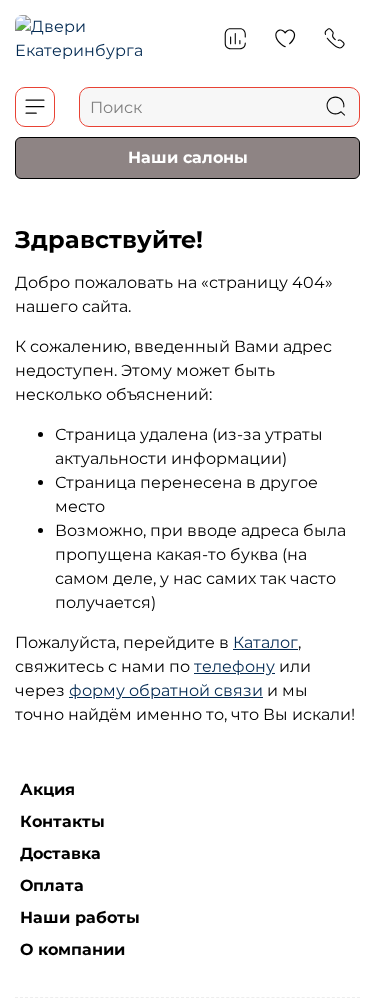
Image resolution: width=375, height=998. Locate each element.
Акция (47, 789)
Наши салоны (188, 157)
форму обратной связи (166, 690)
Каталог (265, 642)
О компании (72, 949)
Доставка (60, 853)
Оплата (52, 885)
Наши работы (80, 917)
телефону (234, 666)
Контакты (62, 821)
